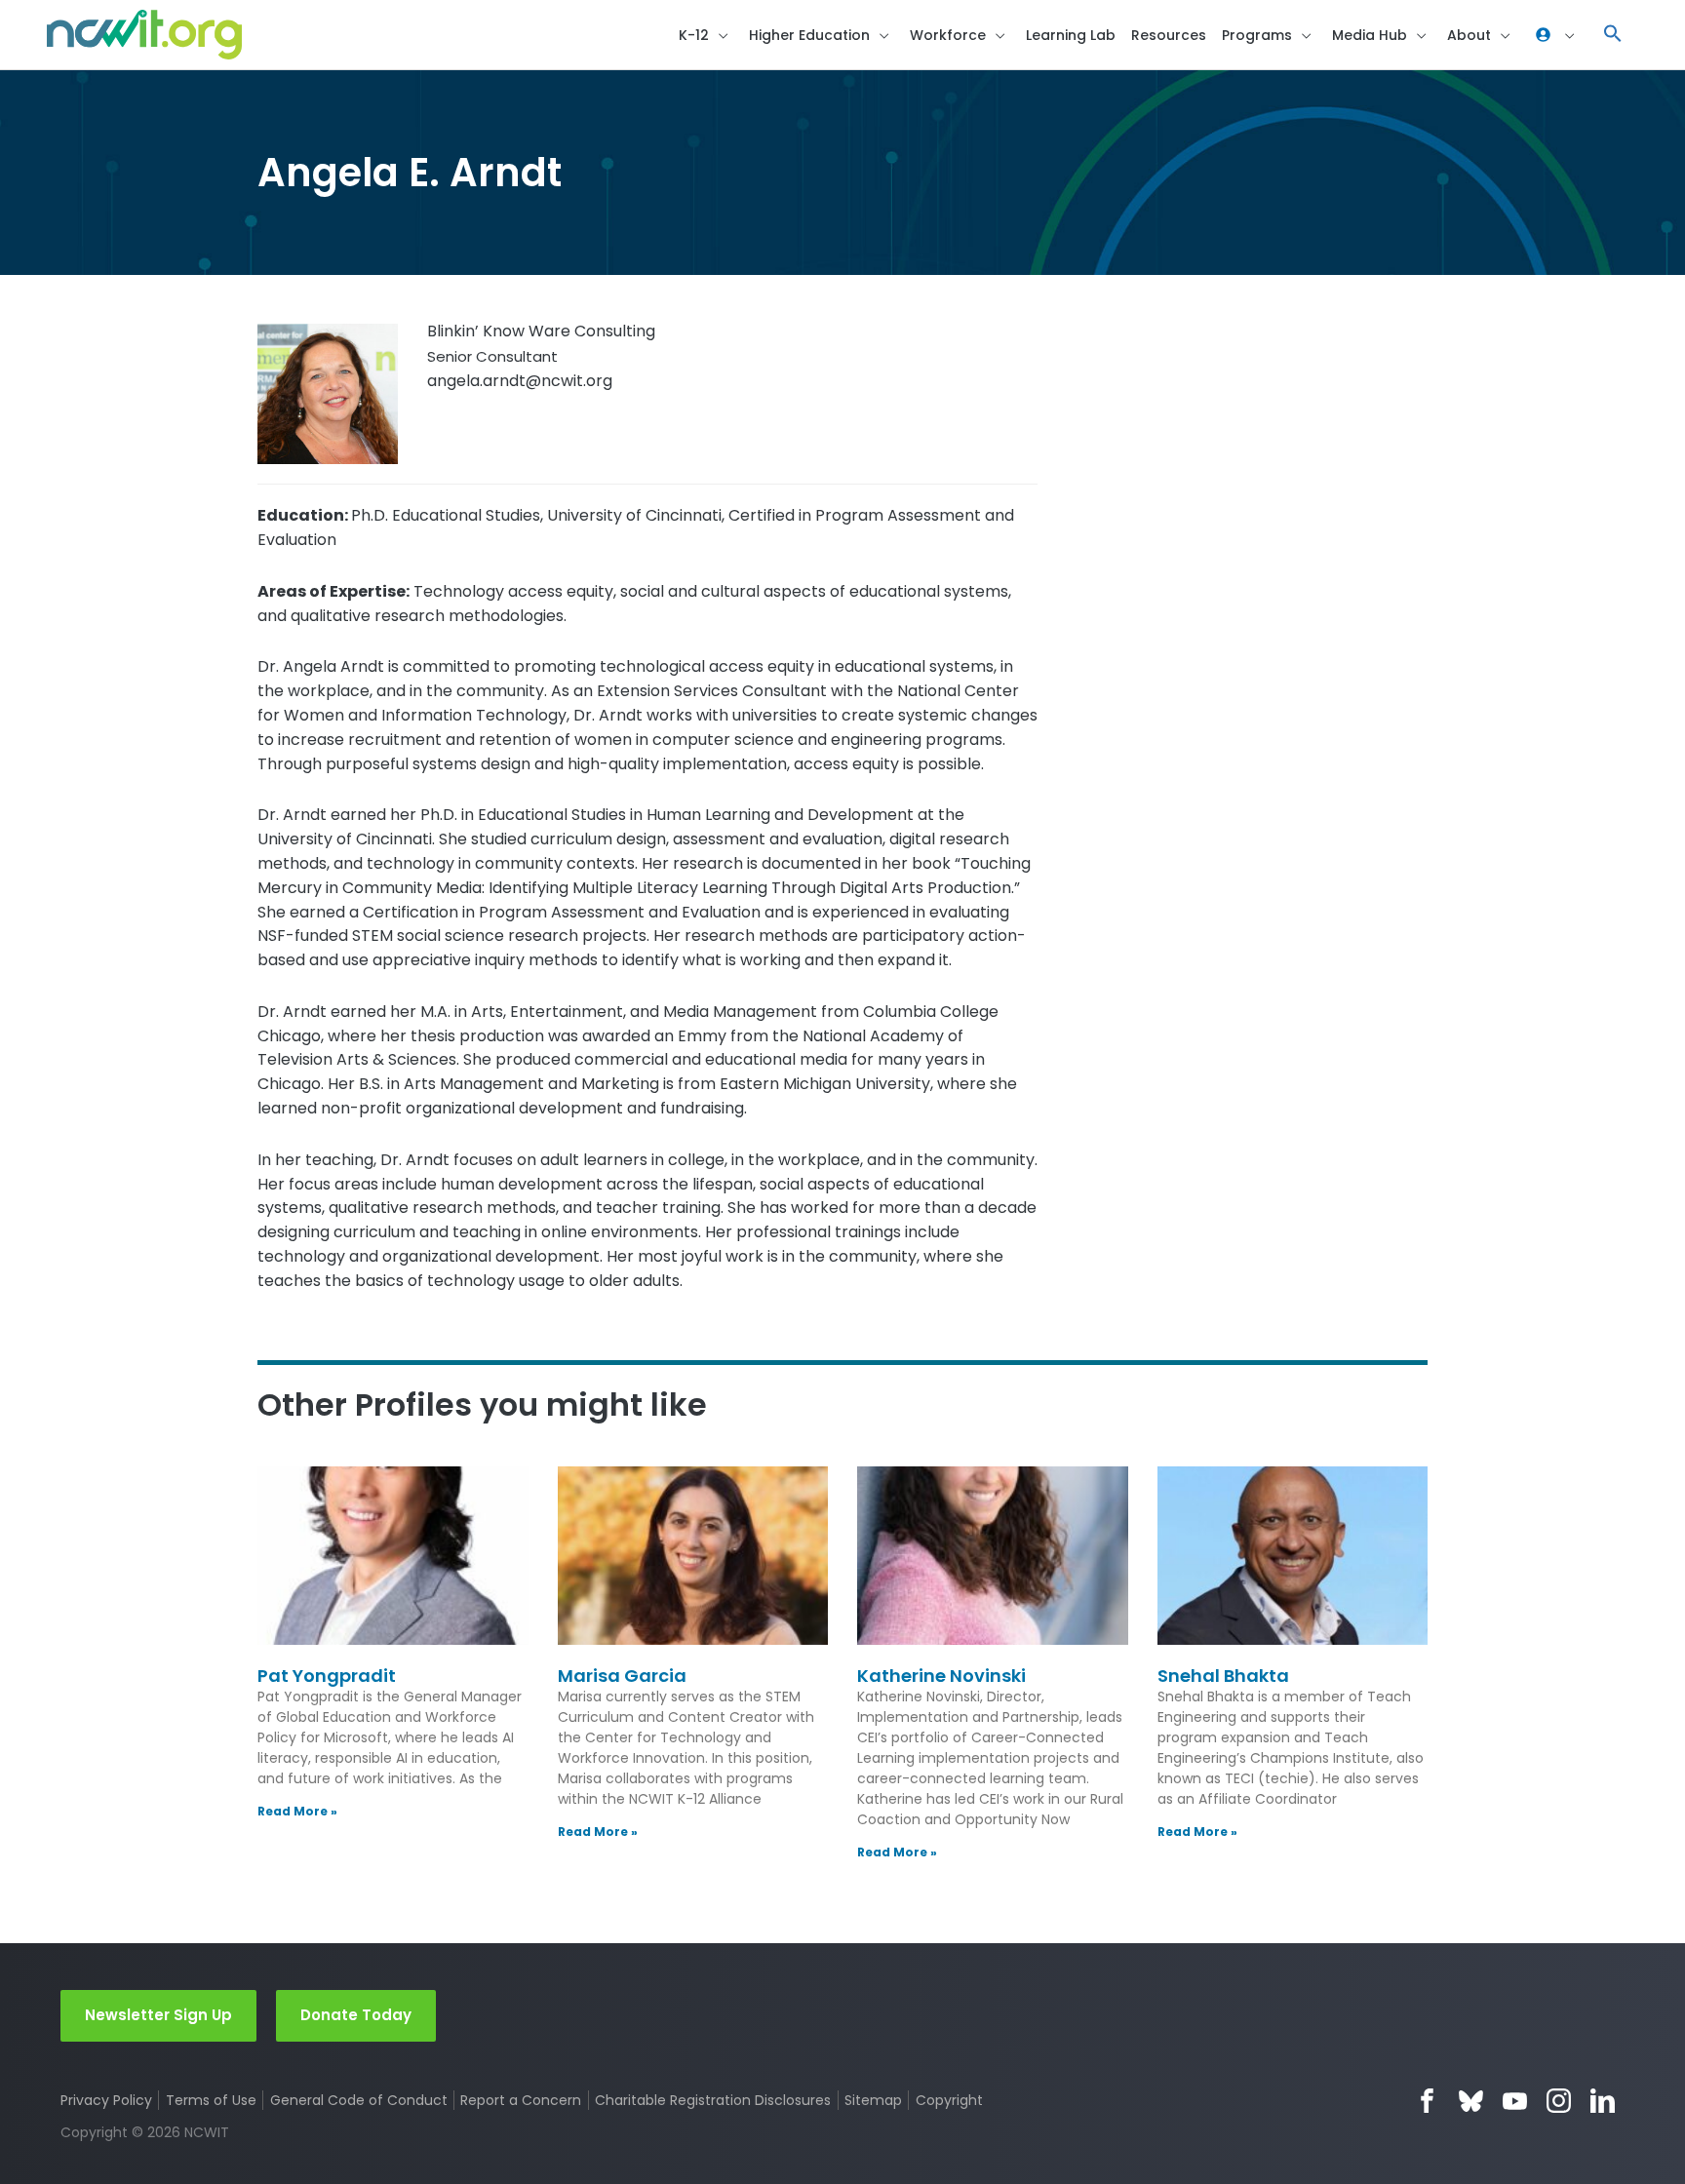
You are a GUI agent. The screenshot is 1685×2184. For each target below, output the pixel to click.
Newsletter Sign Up (158, 2015)
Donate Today (356, 2015)
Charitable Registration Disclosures (713, 2100)
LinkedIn (1603, 2101)
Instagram (1559, 2101)
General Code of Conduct (359, 2100)
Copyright (949, 2100)
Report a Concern (521, 2100)
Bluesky (1471, 2101)
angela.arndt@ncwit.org (520, 381)
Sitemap (873, 2100)
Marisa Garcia (622, 1676)
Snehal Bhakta (1223, 1676)
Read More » (297, 1811)
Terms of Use (211, 2100)
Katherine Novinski (941, 1676)
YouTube (1515, 2101)
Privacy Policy (106, 2100)
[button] (1613, 35)
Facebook (1427, 2101)
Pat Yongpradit (327, 1676)
